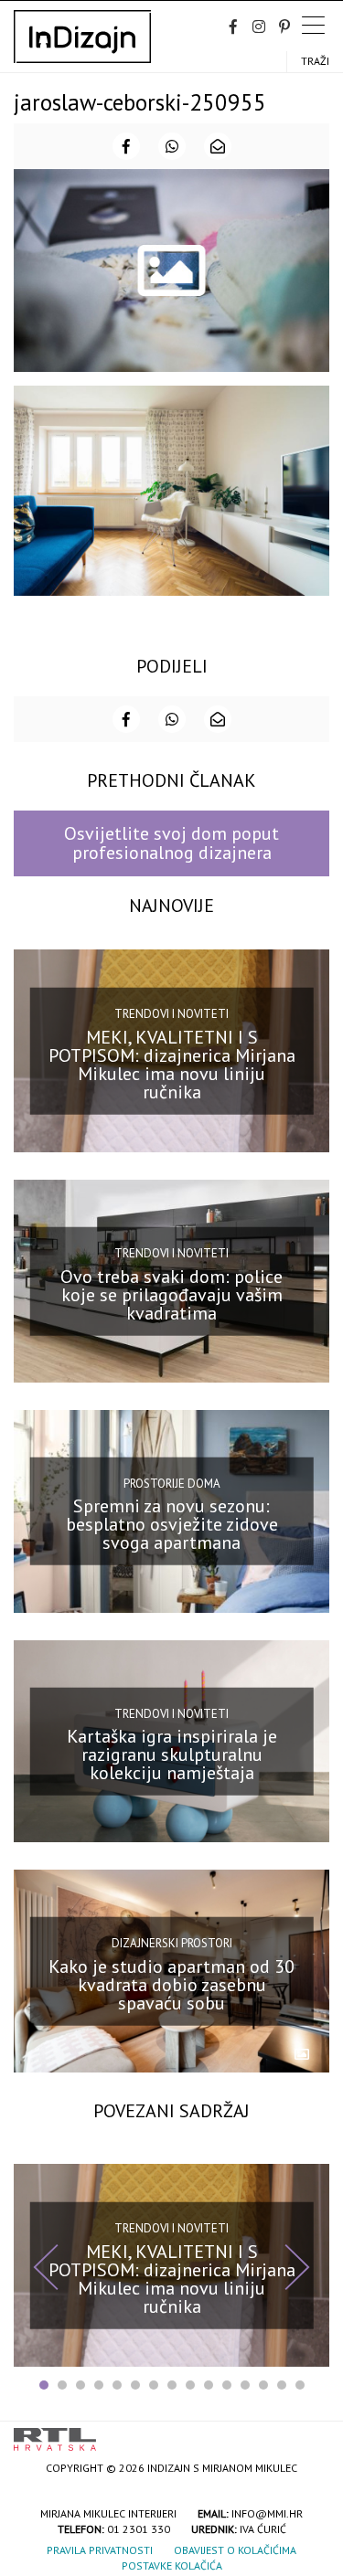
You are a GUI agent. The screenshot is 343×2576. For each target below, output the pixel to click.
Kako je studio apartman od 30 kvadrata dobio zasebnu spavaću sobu (171, 1985)
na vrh (311, 2433)
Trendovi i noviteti (171, 1014)
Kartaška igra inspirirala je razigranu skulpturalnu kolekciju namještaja (172, 1754)
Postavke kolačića (172, 2565)
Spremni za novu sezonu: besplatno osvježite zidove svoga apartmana (172, 1524)
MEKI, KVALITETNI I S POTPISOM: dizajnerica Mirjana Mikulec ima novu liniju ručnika (172, 1065)
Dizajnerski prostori (172, 1943)
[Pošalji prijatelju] (218, 146)
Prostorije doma (172, 1484)
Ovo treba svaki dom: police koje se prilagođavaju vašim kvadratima (171, 1294)
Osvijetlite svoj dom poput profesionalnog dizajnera (171, 843)
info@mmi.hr (267, 2513)
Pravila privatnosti (100, 2550)
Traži (315, 61)
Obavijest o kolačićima (235, 2550)
